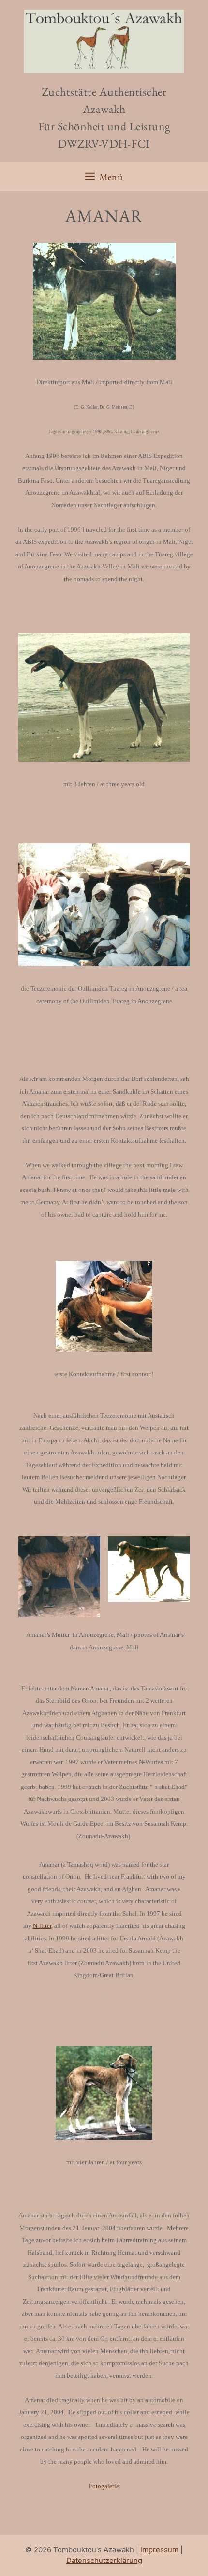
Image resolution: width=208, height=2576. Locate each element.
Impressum (159, 2550)
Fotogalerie (104, 2486)
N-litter (42, 1926)
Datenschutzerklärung (104, 2560)
